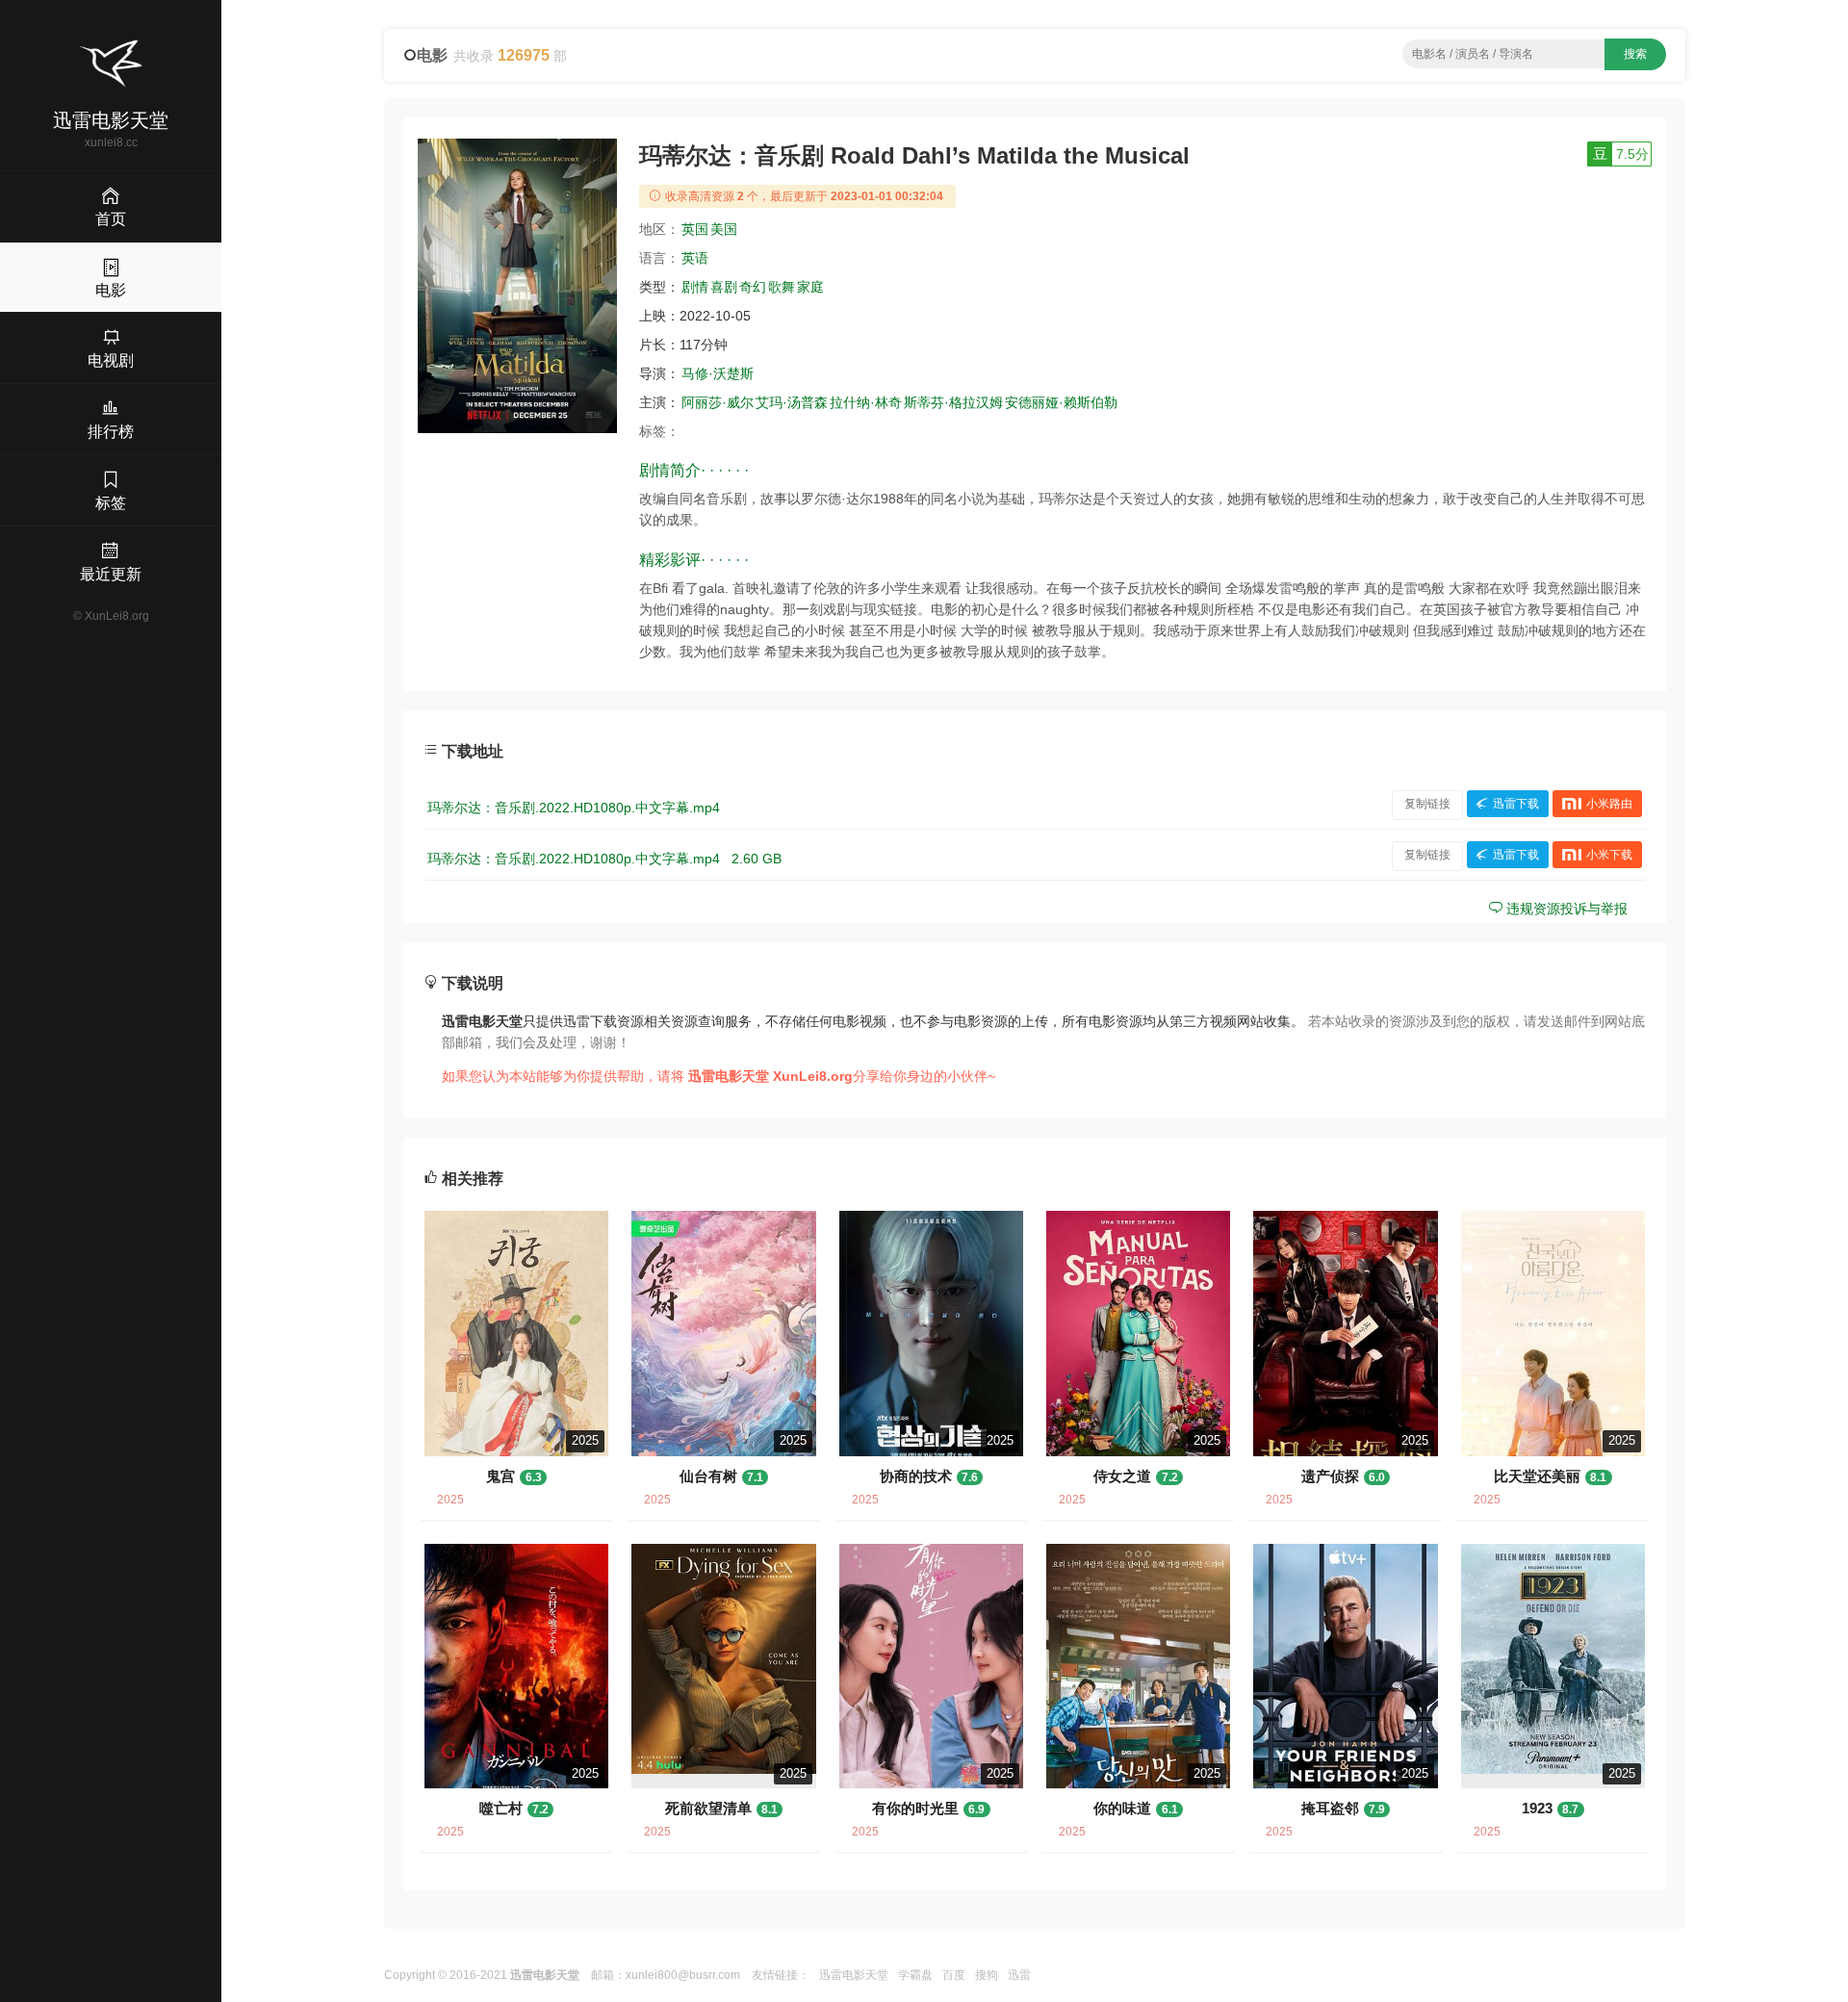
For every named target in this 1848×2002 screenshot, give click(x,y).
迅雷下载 (1516, 804)
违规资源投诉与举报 (1565, 909)
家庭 (810, 287)
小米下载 (1609, 855)
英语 (695, 258)
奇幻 (753, 287)
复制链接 (1427, 804)
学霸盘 (915, 1975)
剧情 (695, 287)
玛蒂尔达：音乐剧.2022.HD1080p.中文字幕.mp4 (574, 808)
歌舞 (782, 287)
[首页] (111, 64)
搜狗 (987, 1975)
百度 (954, 1975)
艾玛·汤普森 (792, 402)
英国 (695, 229)
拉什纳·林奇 (866, 402)
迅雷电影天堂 (854, 1975)
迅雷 (1019, 1975)
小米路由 (1609, 804)
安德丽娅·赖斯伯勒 (1061, 402)
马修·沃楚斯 (718, 373)
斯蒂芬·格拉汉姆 (953, 402)
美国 (724, 229)
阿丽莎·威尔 (718, 402)
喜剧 (724, 287)
